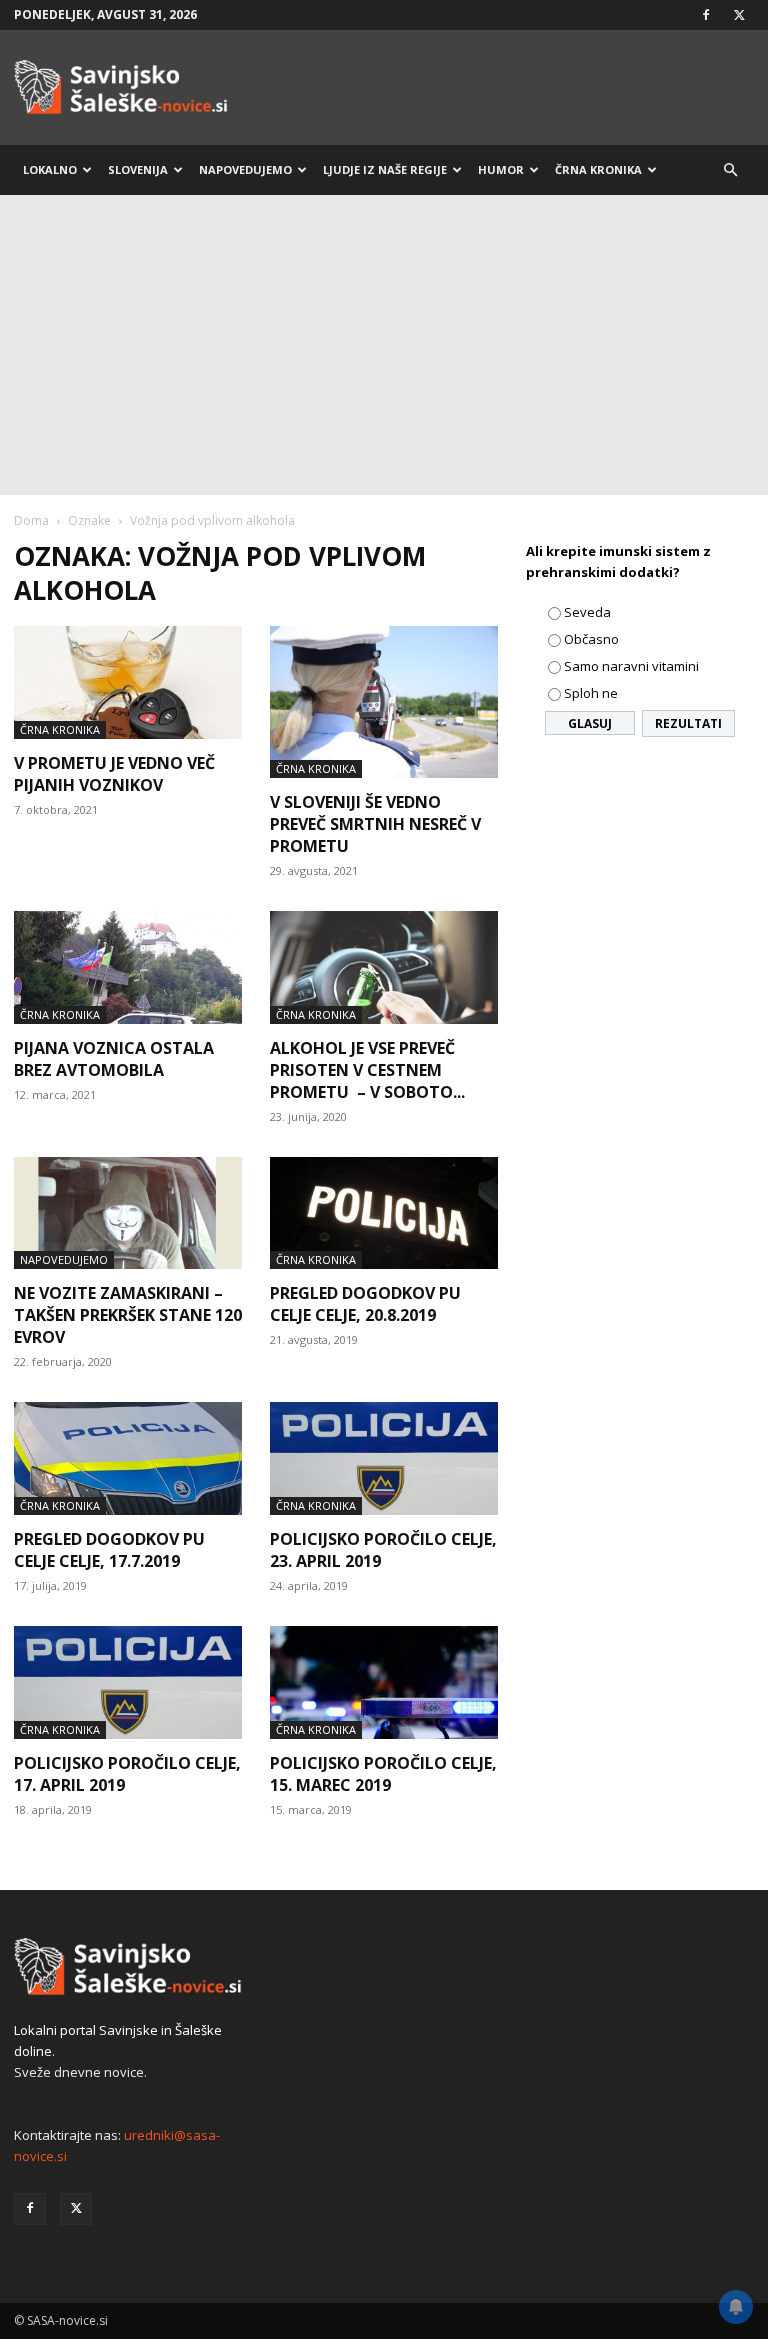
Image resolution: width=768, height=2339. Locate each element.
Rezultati (688, 723)
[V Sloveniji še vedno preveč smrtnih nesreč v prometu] (384, 702)
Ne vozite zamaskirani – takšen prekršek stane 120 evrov (128, 1315)
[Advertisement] (384, 345)
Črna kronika (598, 169)
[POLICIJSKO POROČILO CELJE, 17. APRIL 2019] (128, 1682)
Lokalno (50, 169)
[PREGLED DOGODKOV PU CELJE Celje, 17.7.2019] (128, 1458)
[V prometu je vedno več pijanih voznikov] (128, 682)
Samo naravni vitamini (631, 666)
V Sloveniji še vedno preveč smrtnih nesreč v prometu (375, 824)
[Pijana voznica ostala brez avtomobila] (128, 967)
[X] (739, 15)
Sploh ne (591, 693)
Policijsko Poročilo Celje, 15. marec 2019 (383, 1774)
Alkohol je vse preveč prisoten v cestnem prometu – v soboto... (367, 1070)
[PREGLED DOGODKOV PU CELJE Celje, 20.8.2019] (384, 1213)
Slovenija (138, 169)
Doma (31, 520)
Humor (501, 169)
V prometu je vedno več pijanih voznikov (114, 774)
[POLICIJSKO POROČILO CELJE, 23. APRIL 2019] (384, 1458)
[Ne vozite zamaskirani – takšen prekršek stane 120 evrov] (128, 1213)
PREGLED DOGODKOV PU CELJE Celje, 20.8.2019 (365, 1304)
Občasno (591, 639)
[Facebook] (706, 15)
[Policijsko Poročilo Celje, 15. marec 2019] (384, 1682)
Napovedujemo (245, 169)
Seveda (587, 612)
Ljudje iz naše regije (385, 169)
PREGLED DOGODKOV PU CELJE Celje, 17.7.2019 (109, 1550)
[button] (730, 170)
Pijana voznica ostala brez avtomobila (114, 1059)
